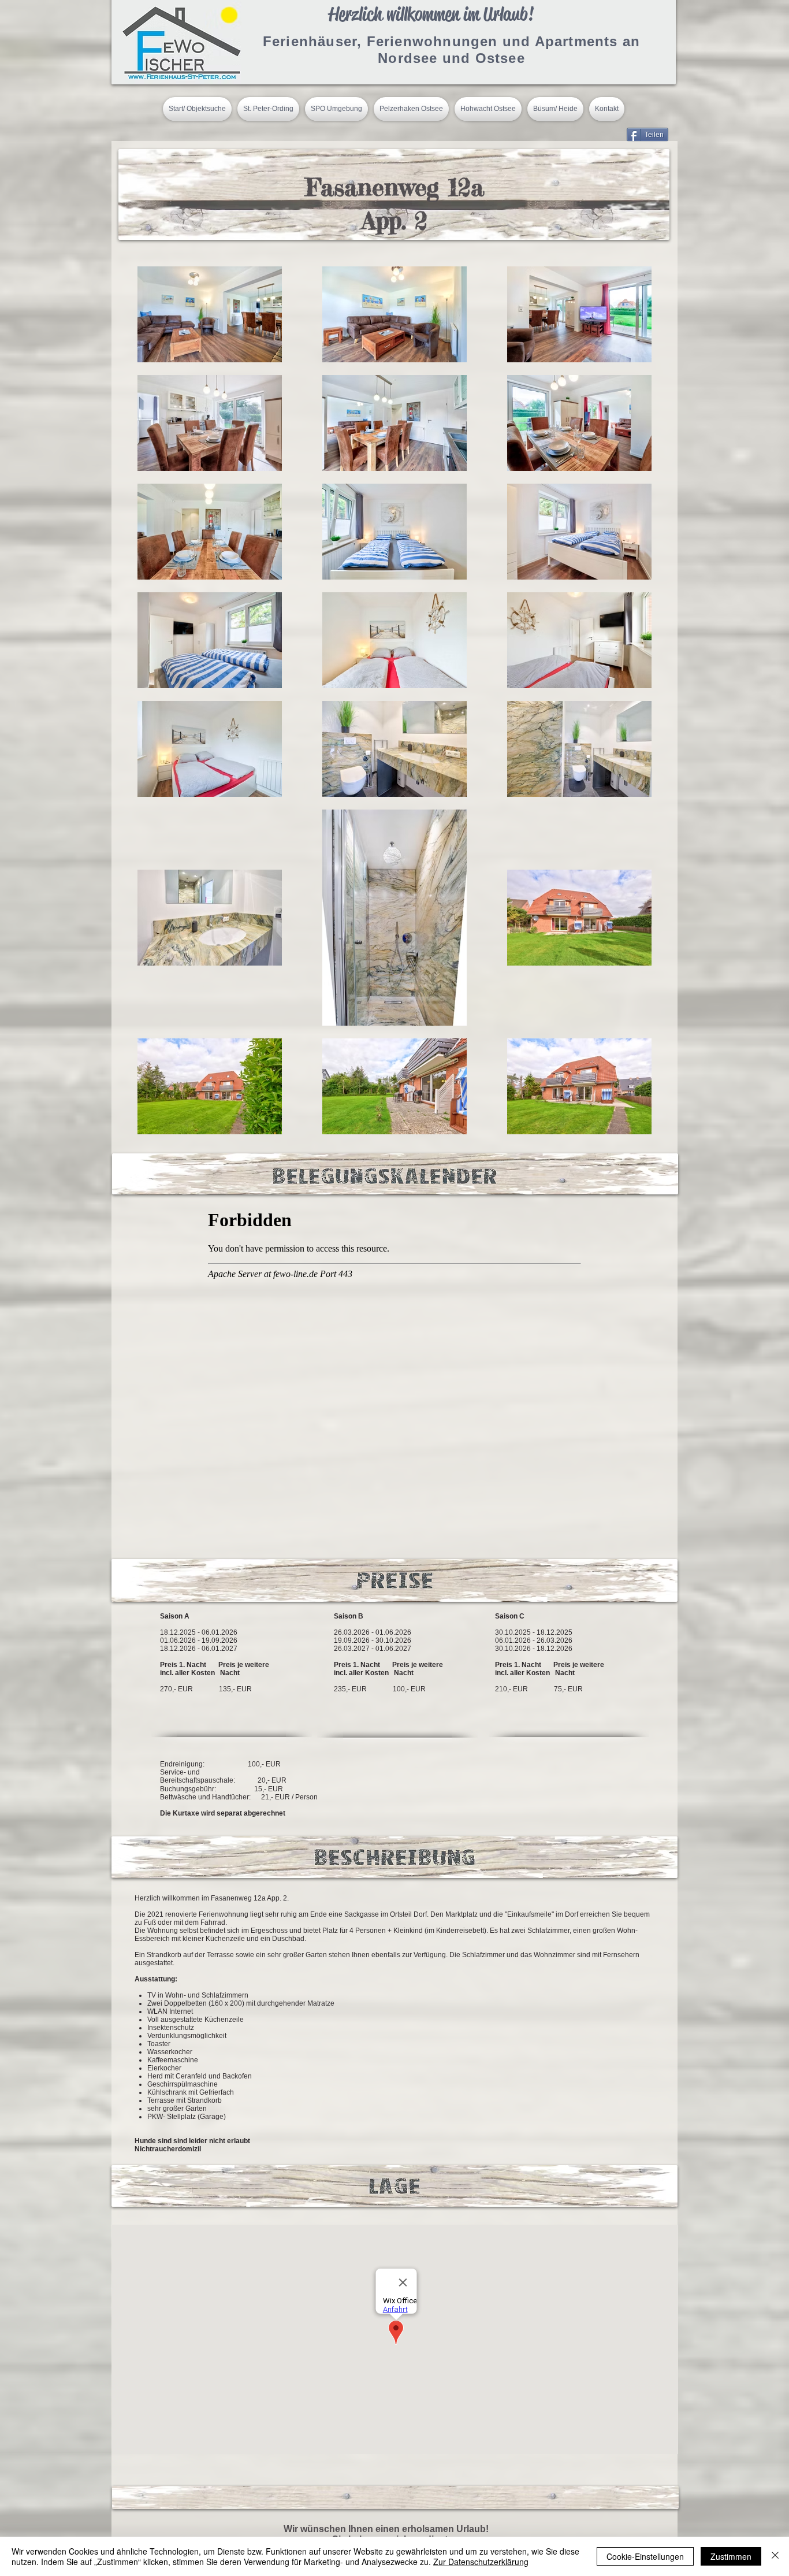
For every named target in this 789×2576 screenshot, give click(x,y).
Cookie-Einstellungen (645, 2556)
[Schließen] (775, 2556)
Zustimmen (731, 2556)
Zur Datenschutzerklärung (481, 2562)
